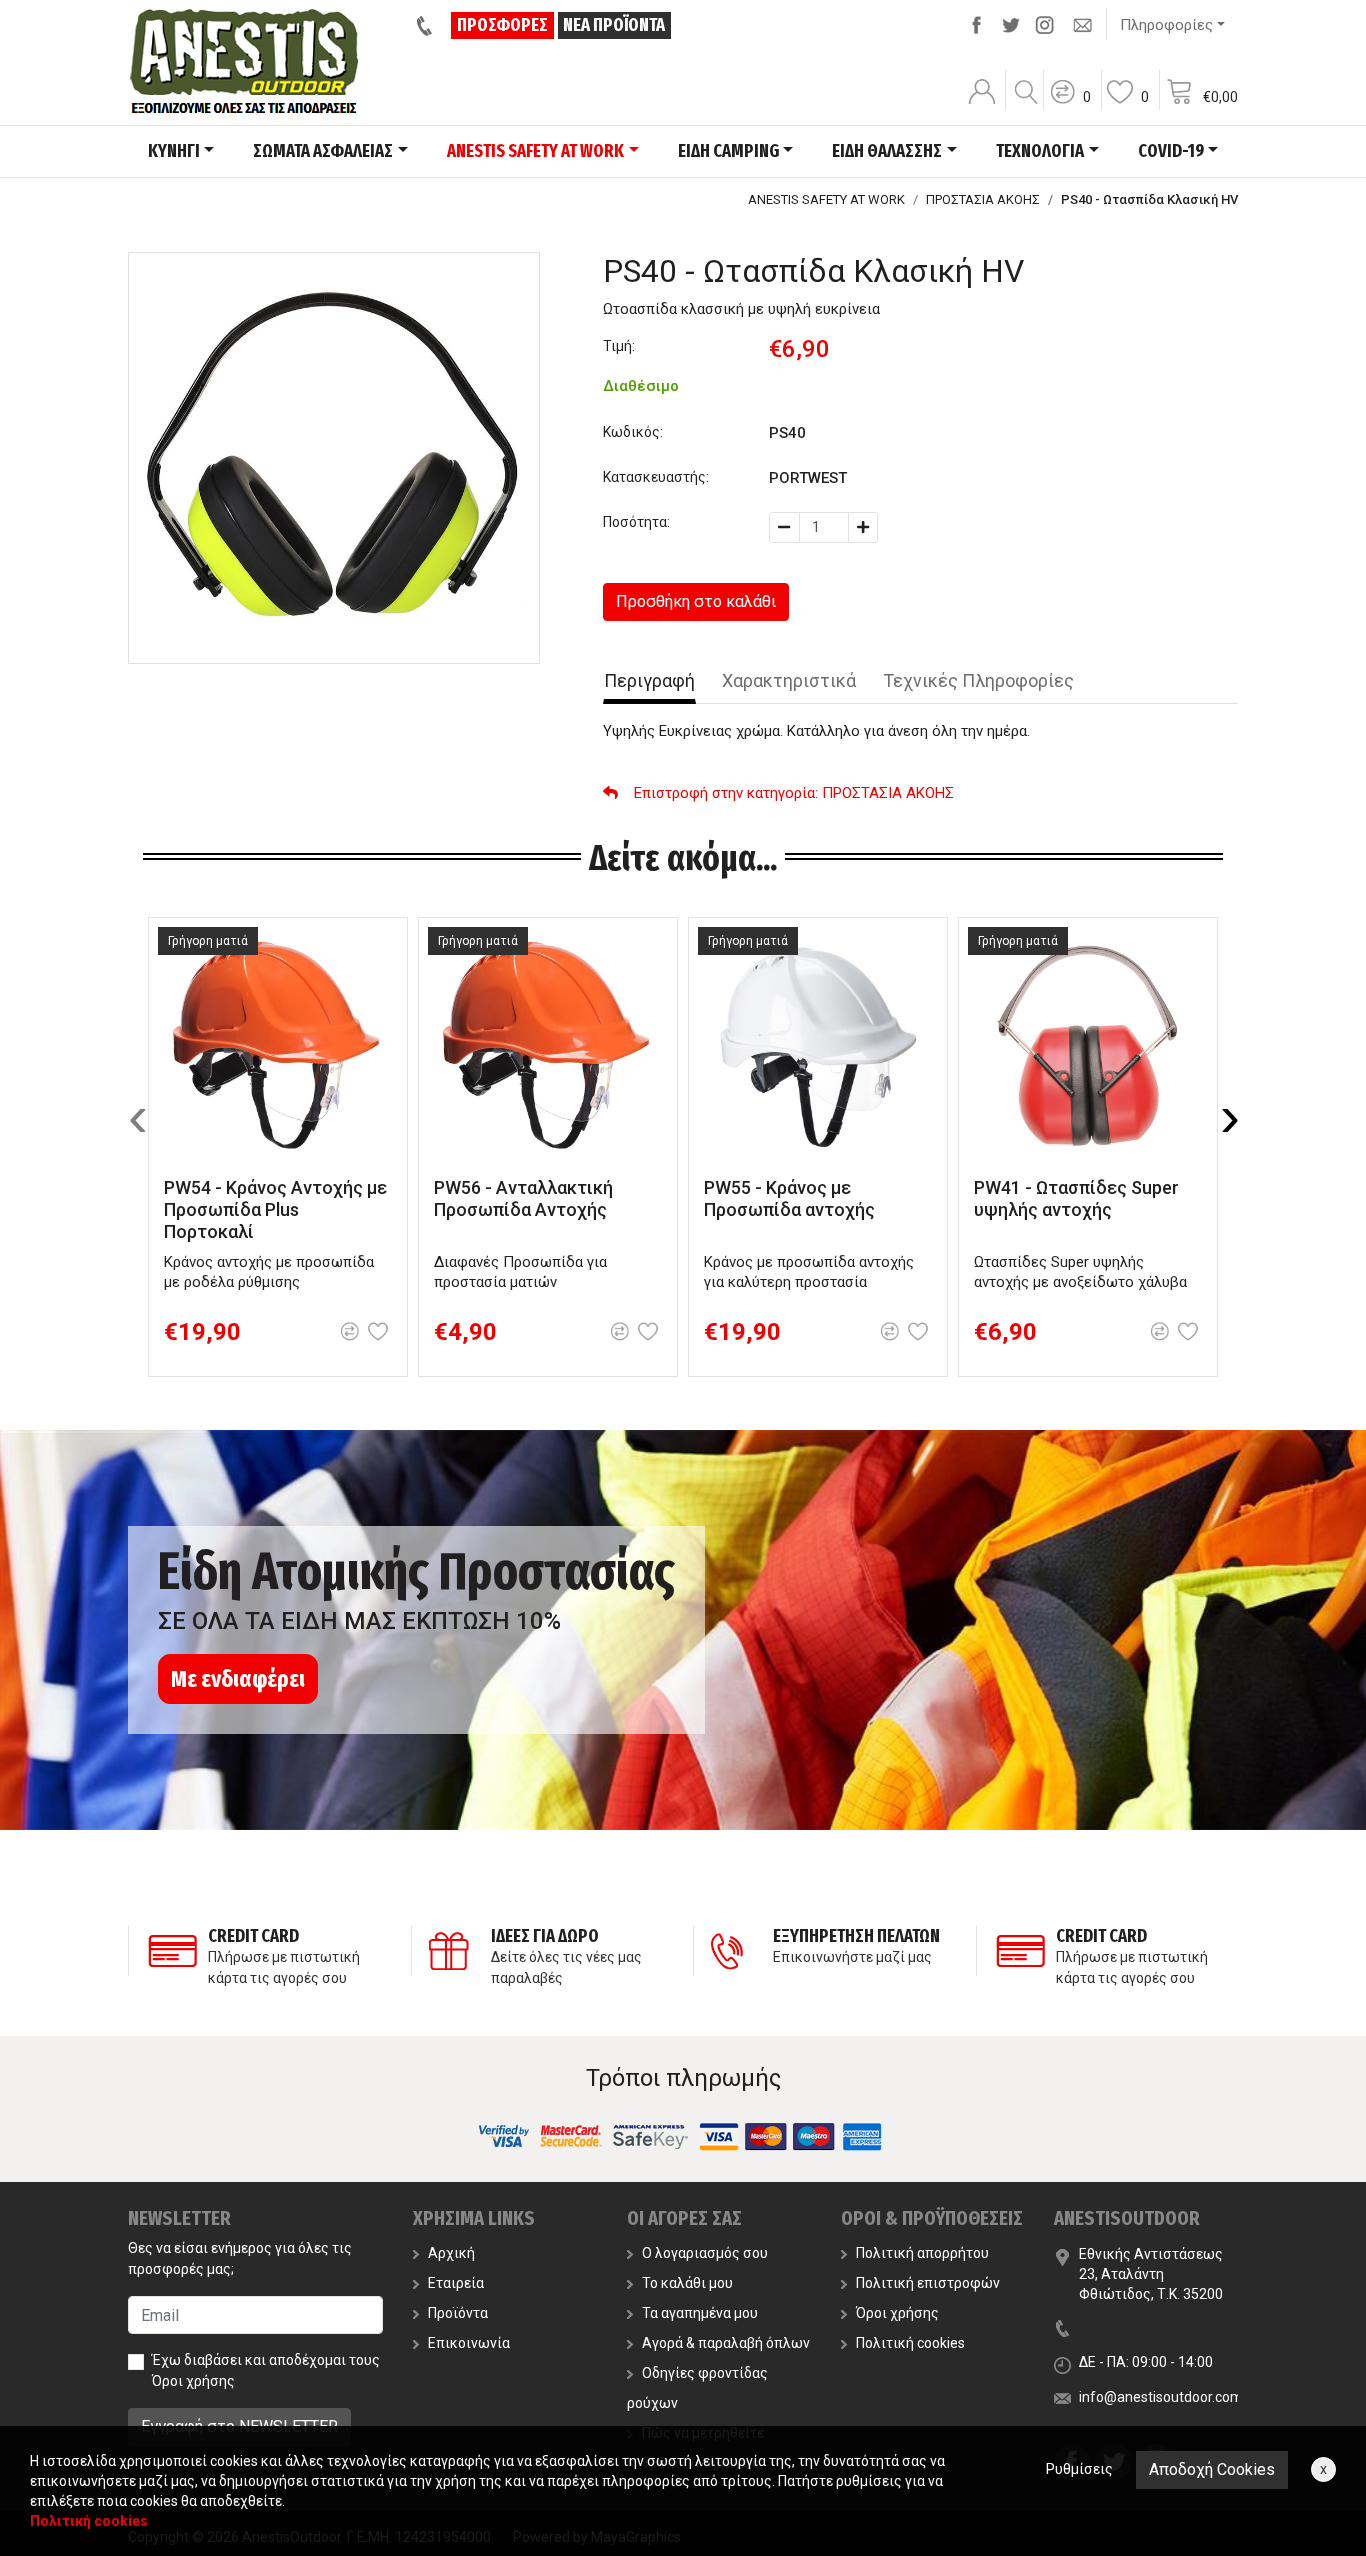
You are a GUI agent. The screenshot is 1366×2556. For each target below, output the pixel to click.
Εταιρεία (456, 2283)
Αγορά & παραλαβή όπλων (726, 2343)
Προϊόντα (458, 2313)
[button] (1070, 105)
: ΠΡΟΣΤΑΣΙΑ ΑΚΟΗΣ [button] (794, 793)
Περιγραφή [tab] (649, 680)
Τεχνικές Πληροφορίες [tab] (978, 680)
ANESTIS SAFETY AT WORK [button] (535, 151)
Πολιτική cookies (910, 2343)
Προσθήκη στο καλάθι (696, 601)
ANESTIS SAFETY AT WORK (826, 199)
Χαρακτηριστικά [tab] (789, 680)
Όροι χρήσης (193, 2381)
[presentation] (138, 1117)
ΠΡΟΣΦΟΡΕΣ (502, 25)
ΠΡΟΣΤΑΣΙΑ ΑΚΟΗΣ (983, 199)
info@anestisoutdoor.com (1161, 2397)
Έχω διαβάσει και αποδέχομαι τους (266, 2370)
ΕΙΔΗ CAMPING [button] (728, 151)
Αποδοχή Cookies (1212, 2469)
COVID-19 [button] (1171, 151)
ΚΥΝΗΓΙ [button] (174, 151)
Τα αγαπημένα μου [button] (700, 2313)
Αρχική (451, 2253)
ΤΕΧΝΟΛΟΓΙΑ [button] (1040, 151)
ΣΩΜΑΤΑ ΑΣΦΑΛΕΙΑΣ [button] (323, 151)
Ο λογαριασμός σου (705, 2253)
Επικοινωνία (469, 2343)
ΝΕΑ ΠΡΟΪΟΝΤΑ (614, 25)
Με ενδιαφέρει (238, 1679)
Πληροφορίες (1166, 25)
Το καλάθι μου (687, 2283)
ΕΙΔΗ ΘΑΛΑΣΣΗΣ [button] (887, 151)
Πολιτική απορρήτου (922, 2253)
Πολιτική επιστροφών (928, 2283)
